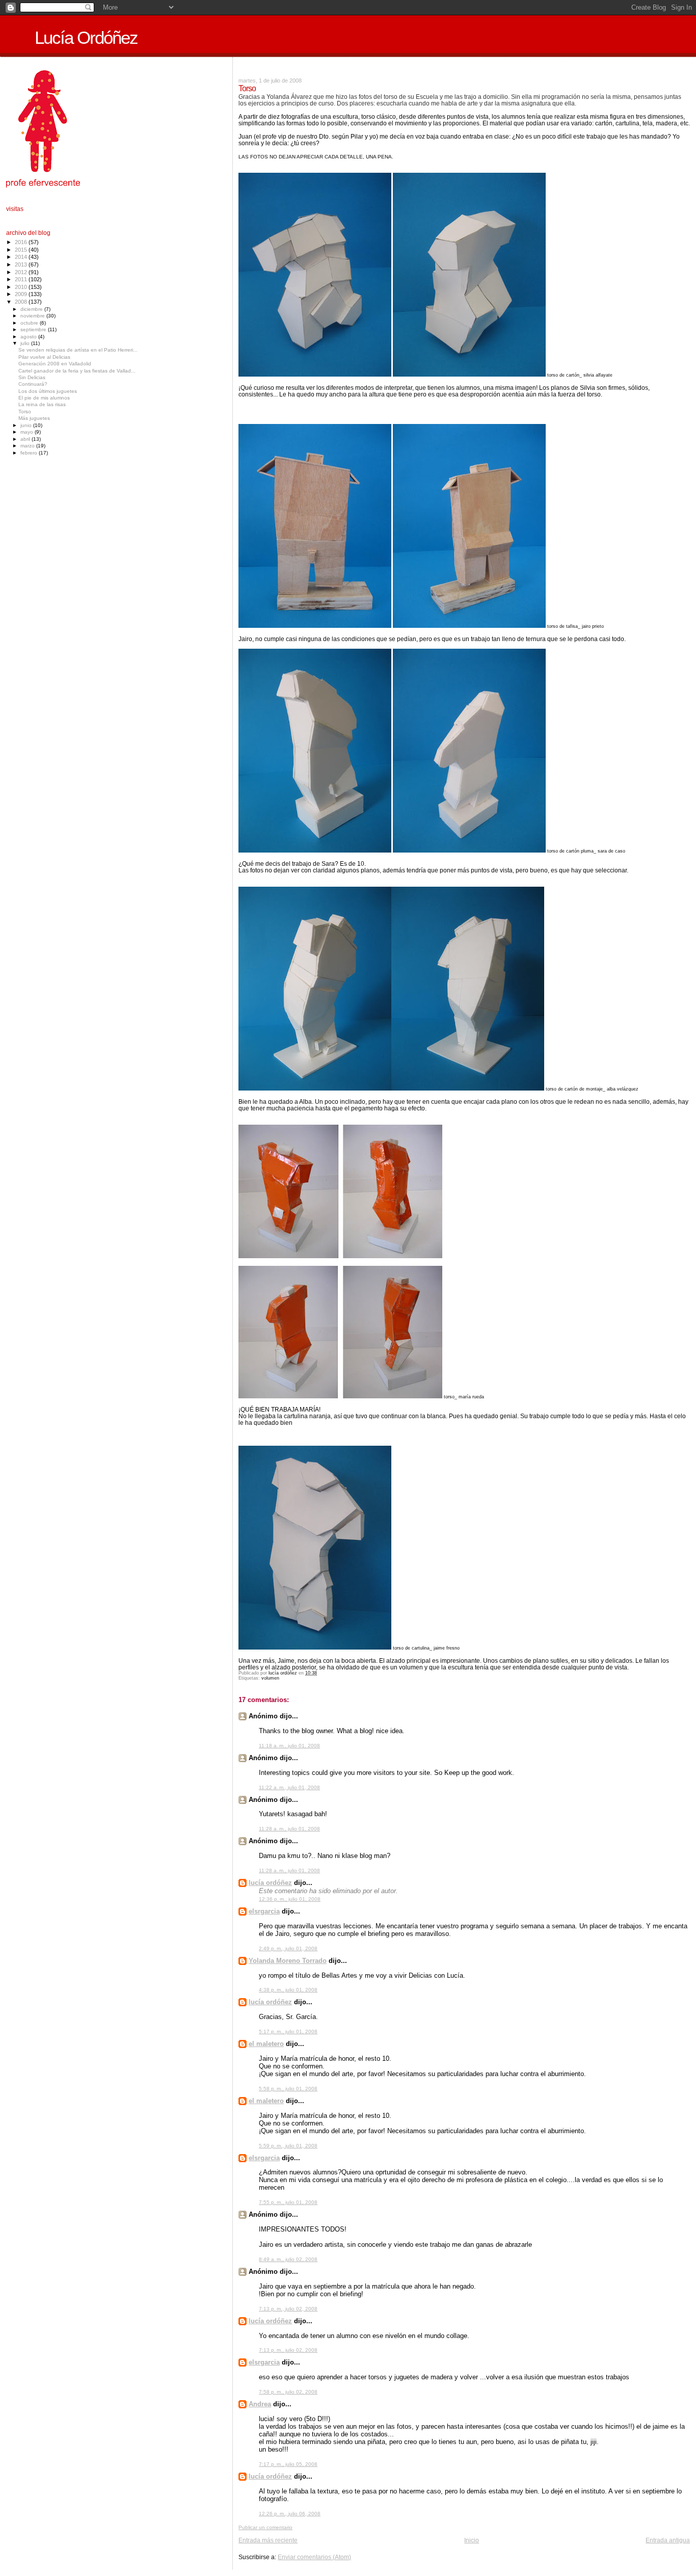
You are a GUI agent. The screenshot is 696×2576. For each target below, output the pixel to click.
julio (26, 343)
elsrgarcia (264, 1911)
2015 (22, 250)
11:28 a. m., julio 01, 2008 (289, 1829)
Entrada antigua (668, 2540)
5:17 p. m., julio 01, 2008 (288, 2031)
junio (27, 425)
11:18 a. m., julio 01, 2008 (289, 1746)
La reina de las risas (42, 404)
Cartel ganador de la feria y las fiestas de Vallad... (77, 371)
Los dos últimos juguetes (48, 391)
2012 (22, 272)
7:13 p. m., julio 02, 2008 (288, 2309)
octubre (30, 323)
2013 (22, 264)
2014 (22, 257)
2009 (22, 294)
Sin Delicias (32, 377)
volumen (270, 1678)
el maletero (266, 2044)
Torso (25, 411)
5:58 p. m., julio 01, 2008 (288, 2089)
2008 (22, 302)
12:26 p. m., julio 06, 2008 (290, 2514)
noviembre (33, 316)
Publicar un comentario (265, 2527)
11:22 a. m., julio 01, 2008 (289, 1787)
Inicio (472, 2540)
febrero (30, 453)
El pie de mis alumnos (44, 398)
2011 (22, 279)
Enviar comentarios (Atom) (314, 2557)
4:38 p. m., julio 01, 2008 (288, 1990)
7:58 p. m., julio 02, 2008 (288, 2392)
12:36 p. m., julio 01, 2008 (290, 1899)
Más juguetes (34, 418)
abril (26, 439)
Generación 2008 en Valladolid (55, 364)
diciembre (32, 309)
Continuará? (33, 384)
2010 (22, 287)
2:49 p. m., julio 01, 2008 (288, 1948)
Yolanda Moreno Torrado (288, 1961)
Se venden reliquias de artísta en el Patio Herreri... (78, 350)
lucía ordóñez (270, 1883)
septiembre (34, 329)
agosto (29, 337)
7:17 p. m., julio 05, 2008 (288, 2464)
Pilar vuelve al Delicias (44, 357)
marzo (28, 446)
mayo (28, 432)
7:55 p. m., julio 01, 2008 (288, 2202)
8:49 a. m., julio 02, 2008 (288, 2259)
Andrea (260, 2404)
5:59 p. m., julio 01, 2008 (288, 2146)
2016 (22, 242)
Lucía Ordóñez (86, 38)
